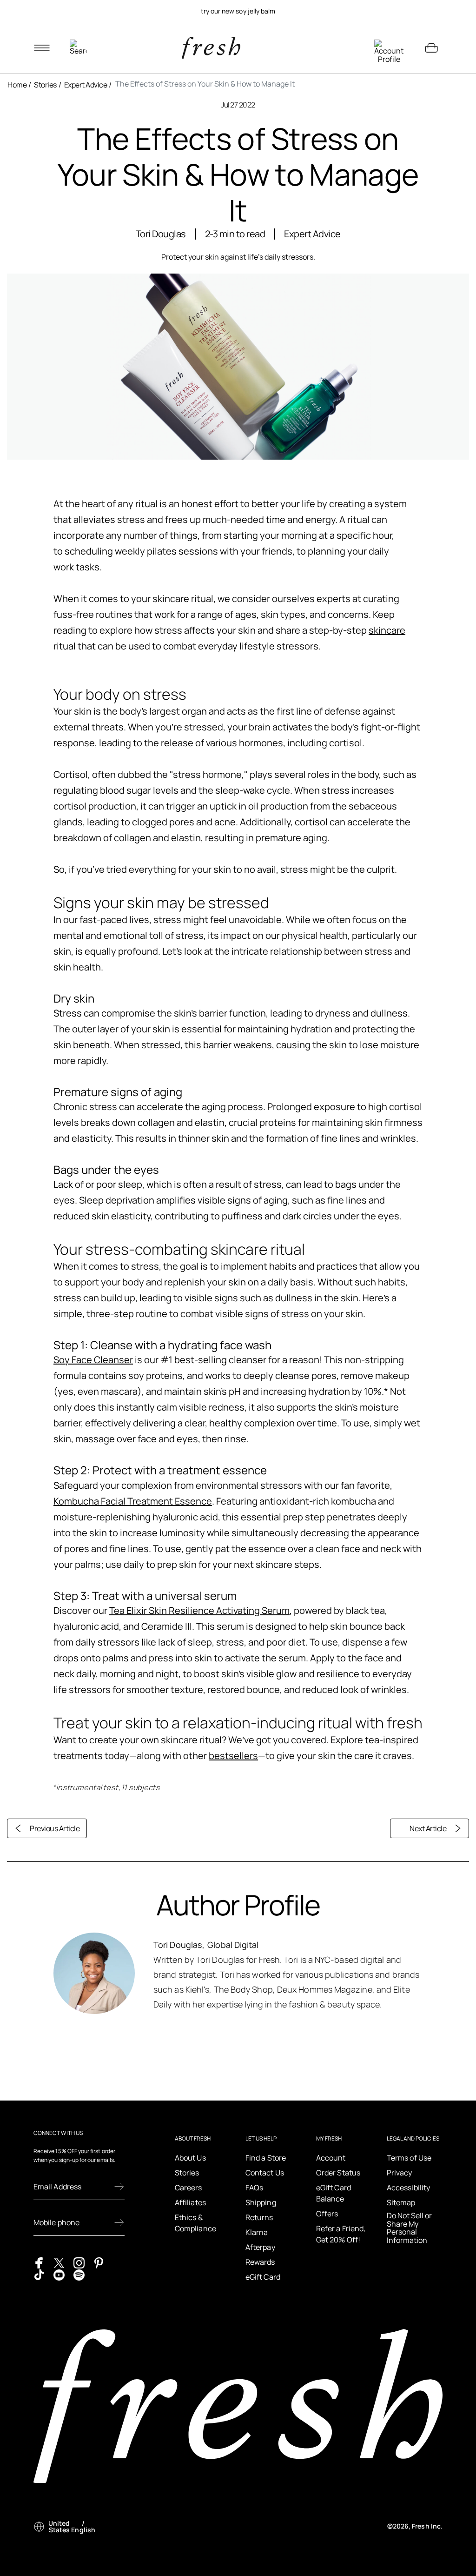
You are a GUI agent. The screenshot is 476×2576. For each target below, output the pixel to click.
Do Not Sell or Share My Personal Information (409, 2228)
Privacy (400, 2173)
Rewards (260, 2262)
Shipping (261, 2202)
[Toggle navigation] (42, 48)
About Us (190, 2158)
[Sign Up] (119, 2187)
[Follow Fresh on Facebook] (39, 2262)
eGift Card (263, 2277)
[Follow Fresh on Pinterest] (99, 2262)
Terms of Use (409, 2158)
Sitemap (401, 2202)
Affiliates (190, 2202)
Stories (45, 85)
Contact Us (265, 2173)
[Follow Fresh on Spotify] (79, 2274)
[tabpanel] (238, 11)
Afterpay (260, 2247)
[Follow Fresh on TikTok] (39, 2274)
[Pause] (431, 11)
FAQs (254, 2188)
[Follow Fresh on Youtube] (59, 2274)
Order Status (338, 2173)
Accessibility (408, 2188)
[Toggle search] (78, 48)
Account (331, 2158)
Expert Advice (86, 85)
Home (17, 85)
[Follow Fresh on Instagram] (79, 2262)
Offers (327, 2214)
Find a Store (266, 2158)
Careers (188, 2188)
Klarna (257, 2232)
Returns (259, 2217)
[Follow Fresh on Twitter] (59, 2262)
